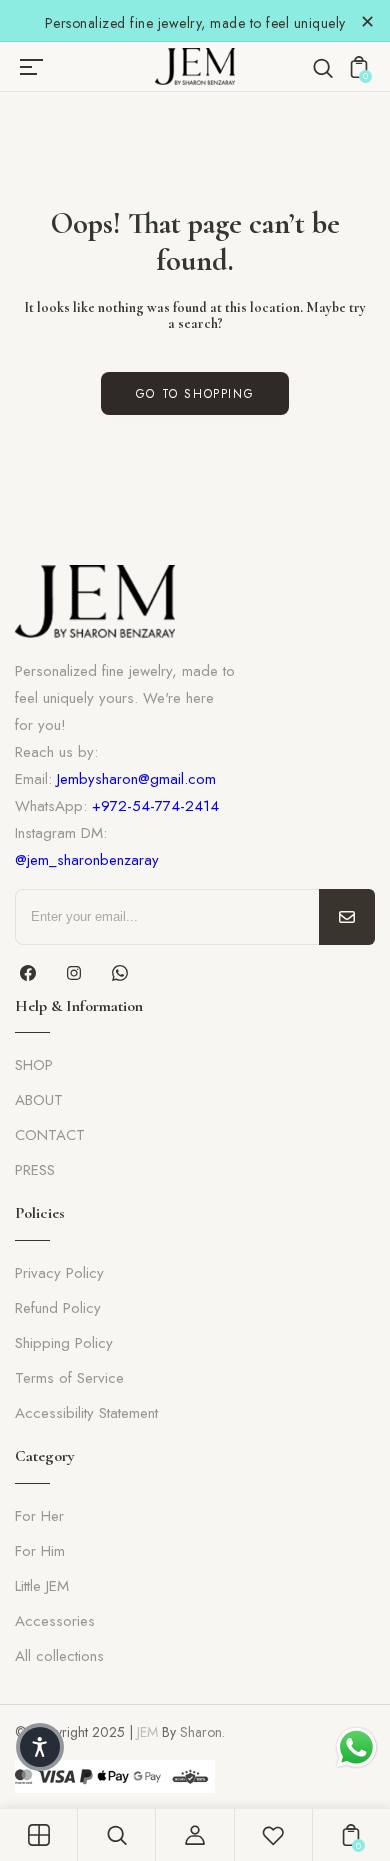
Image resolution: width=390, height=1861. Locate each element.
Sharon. (202, 1732)
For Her (39, 1516)
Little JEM (42, 1586)
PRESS (35, 1170)
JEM (147, 1732)
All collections (59, 1656)
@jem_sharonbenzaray (87, 860)
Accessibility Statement (86, 1413)
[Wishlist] (273, 1835)
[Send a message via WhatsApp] (356, 1747)
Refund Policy (58, 1308)
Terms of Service (69, 1378)
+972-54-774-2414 (155, 806)
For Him (40, 1551)
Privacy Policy (59, 1273)
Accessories (55, 1621)
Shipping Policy (64, 1343)
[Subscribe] (347, 917)
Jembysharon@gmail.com (136, 779)
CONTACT (50, 1135)
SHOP (34, 1065)
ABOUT (39, 1100)
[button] (40, 1747)
